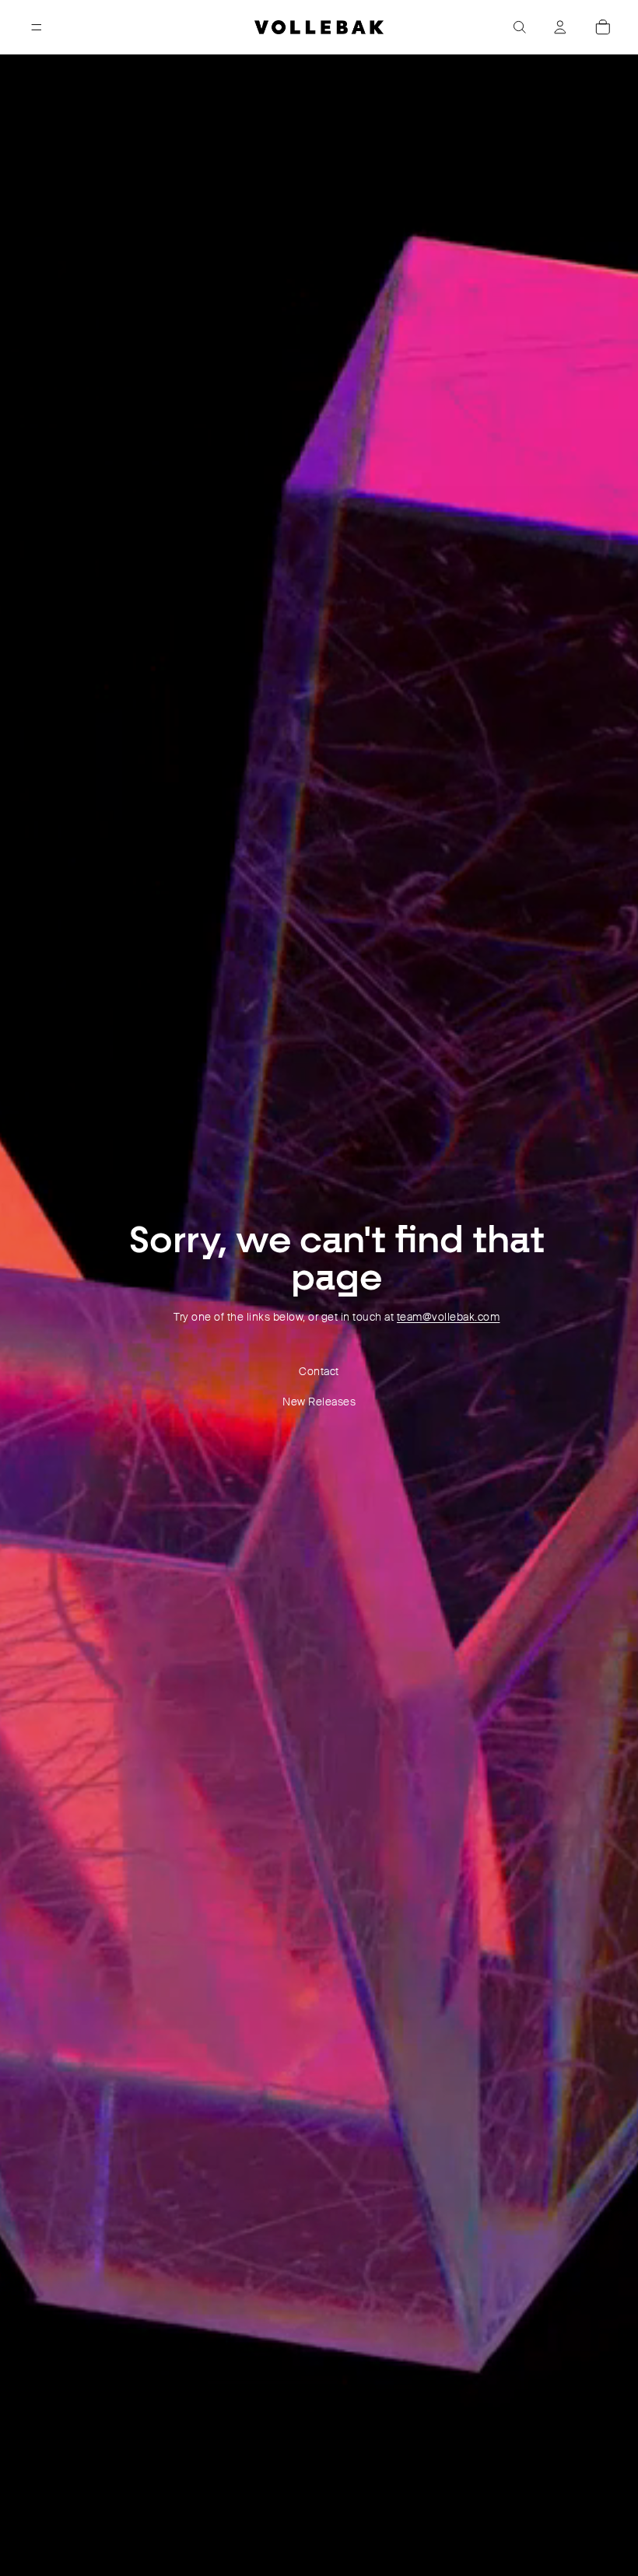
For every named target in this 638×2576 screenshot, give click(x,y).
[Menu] (37, 27)
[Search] (520, 27)
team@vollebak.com (449, 1317)
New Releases (319, 1402)
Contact (319, 1371)
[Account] (560, 27)
